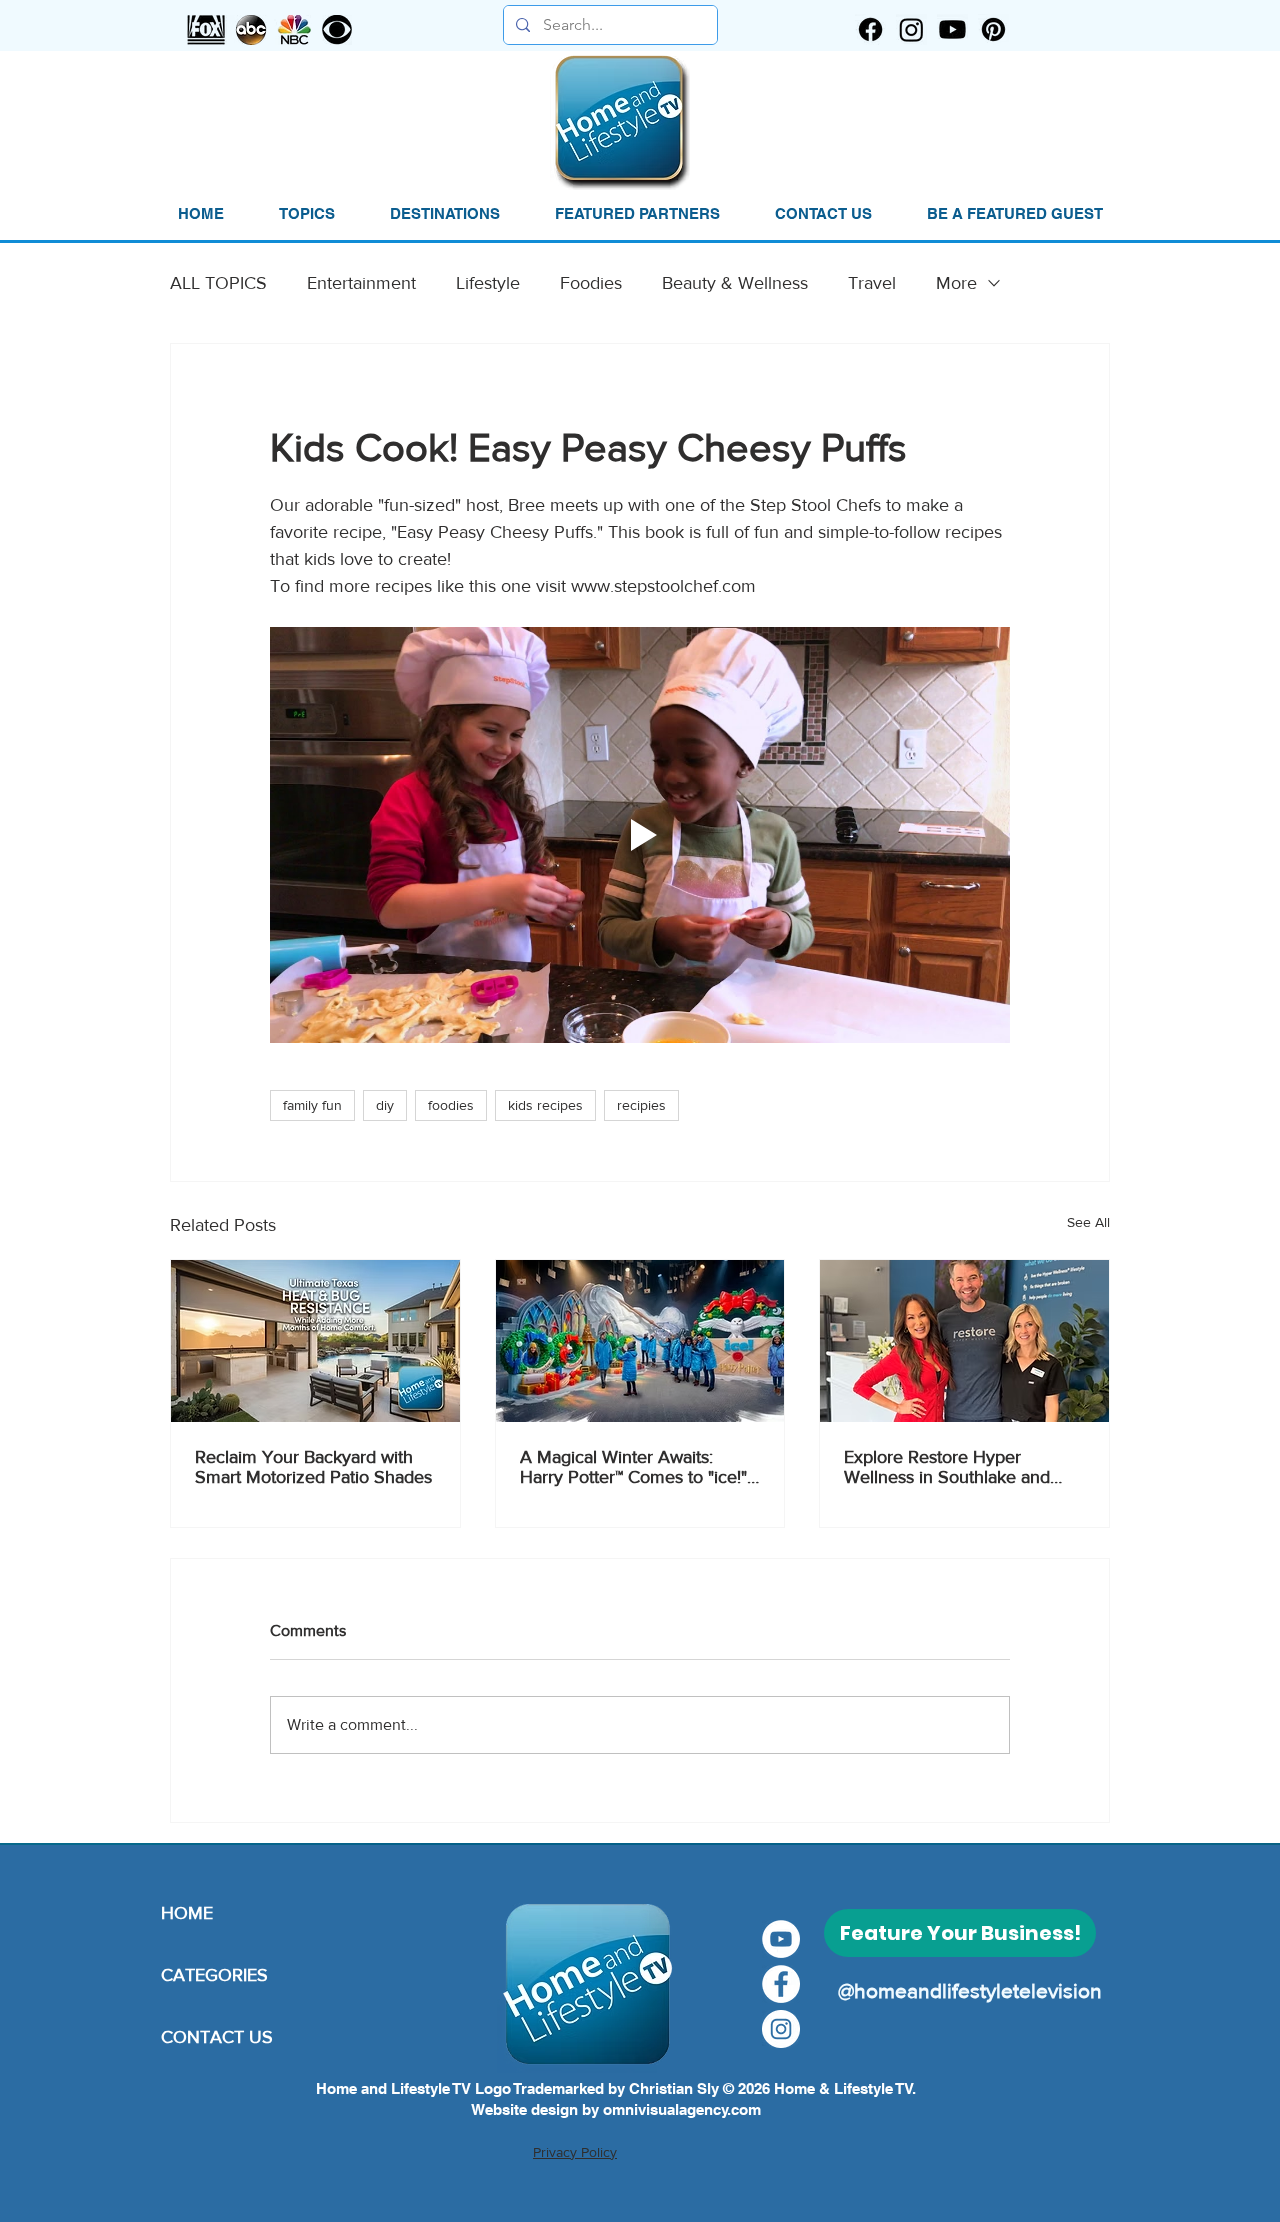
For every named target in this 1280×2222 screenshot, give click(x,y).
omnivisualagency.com (682, 2109)
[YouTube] (781, 1939)
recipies (641, 1105)
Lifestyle (488, 283)
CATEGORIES (214, 1975)
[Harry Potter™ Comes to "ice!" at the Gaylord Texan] (640, 1341)
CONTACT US (217, 2037)
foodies (451, 1105)
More (956, 283)
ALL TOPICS (218, 283)
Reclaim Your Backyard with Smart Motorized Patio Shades (313, 1467)
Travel (872, 283)
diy (385, 1105)
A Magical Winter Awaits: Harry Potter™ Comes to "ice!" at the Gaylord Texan (633, 1467)
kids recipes (545, 1105)
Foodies (591, 283)
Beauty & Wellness (735, 283)
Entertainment (361, 283)
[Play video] (640, 835)
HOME (187, 1913)
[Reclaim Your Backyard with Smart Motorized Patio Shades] (315, 1341)
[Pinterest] (993, 29)
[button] (306, 214)
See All (1088, 1222)
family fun (312, 1105)
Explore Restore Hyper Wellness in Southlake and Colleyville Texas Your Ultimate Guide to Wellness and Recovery (950, 1467)
